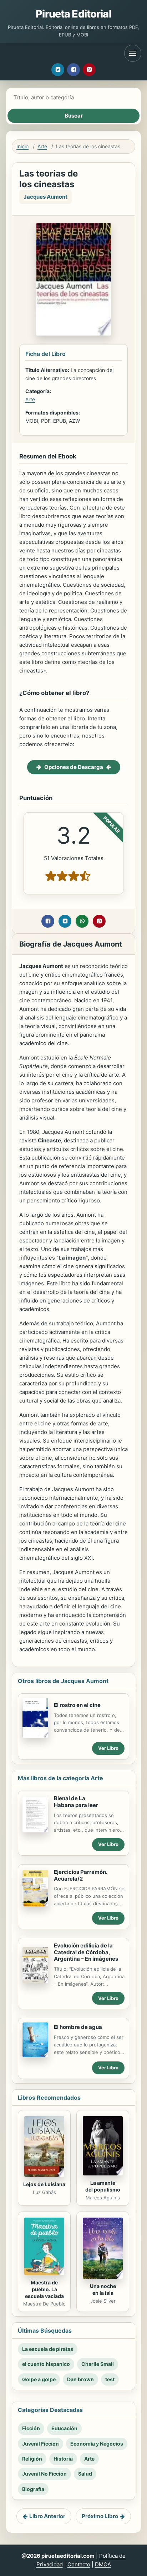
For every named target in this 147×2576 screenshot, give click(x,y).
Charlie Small (98, 2364)
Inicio (22, 146)
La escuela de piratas (48, 2349)
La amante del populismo (103, 2186)
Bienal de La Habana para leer (76, 1802)
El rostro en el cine (77, 1705)
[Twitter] (58, 70)
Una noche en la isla (103, 2289)
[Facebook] (73, 70)
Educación (64, 2428)
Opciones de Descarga (74, 767)
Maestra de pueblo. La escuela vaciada (44, 2289)
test (110, 2379)
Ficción (31, 2428)
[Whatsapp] (82, 921)
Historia (63, 2459)
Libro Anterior (47, 2516)
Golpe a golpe (39, 2379)
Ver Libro (108, 1748)
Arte (42, 146)
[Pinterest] (89, 70)
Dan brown (80, 2379)
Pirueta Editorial (73, 14)
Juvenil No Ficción (44, 2474)
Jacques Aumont (45, 197)
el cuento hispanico (46, 2364)
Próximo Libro (100, 2516)
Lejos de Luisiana (44, 2184)
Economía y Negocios (97, 2444)
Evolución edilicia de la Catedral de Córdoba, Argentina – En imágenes (86, 1952)
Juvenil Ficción (40, 2444)
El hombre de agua (78, 2027)
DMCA (103, 2564)
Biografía (33, 2489)
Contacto (79, 2564)
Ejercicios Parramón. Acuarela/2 (80, 1875)
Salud (85, 2474)
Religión (32, 2459)
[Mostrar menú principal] (133, 53)
